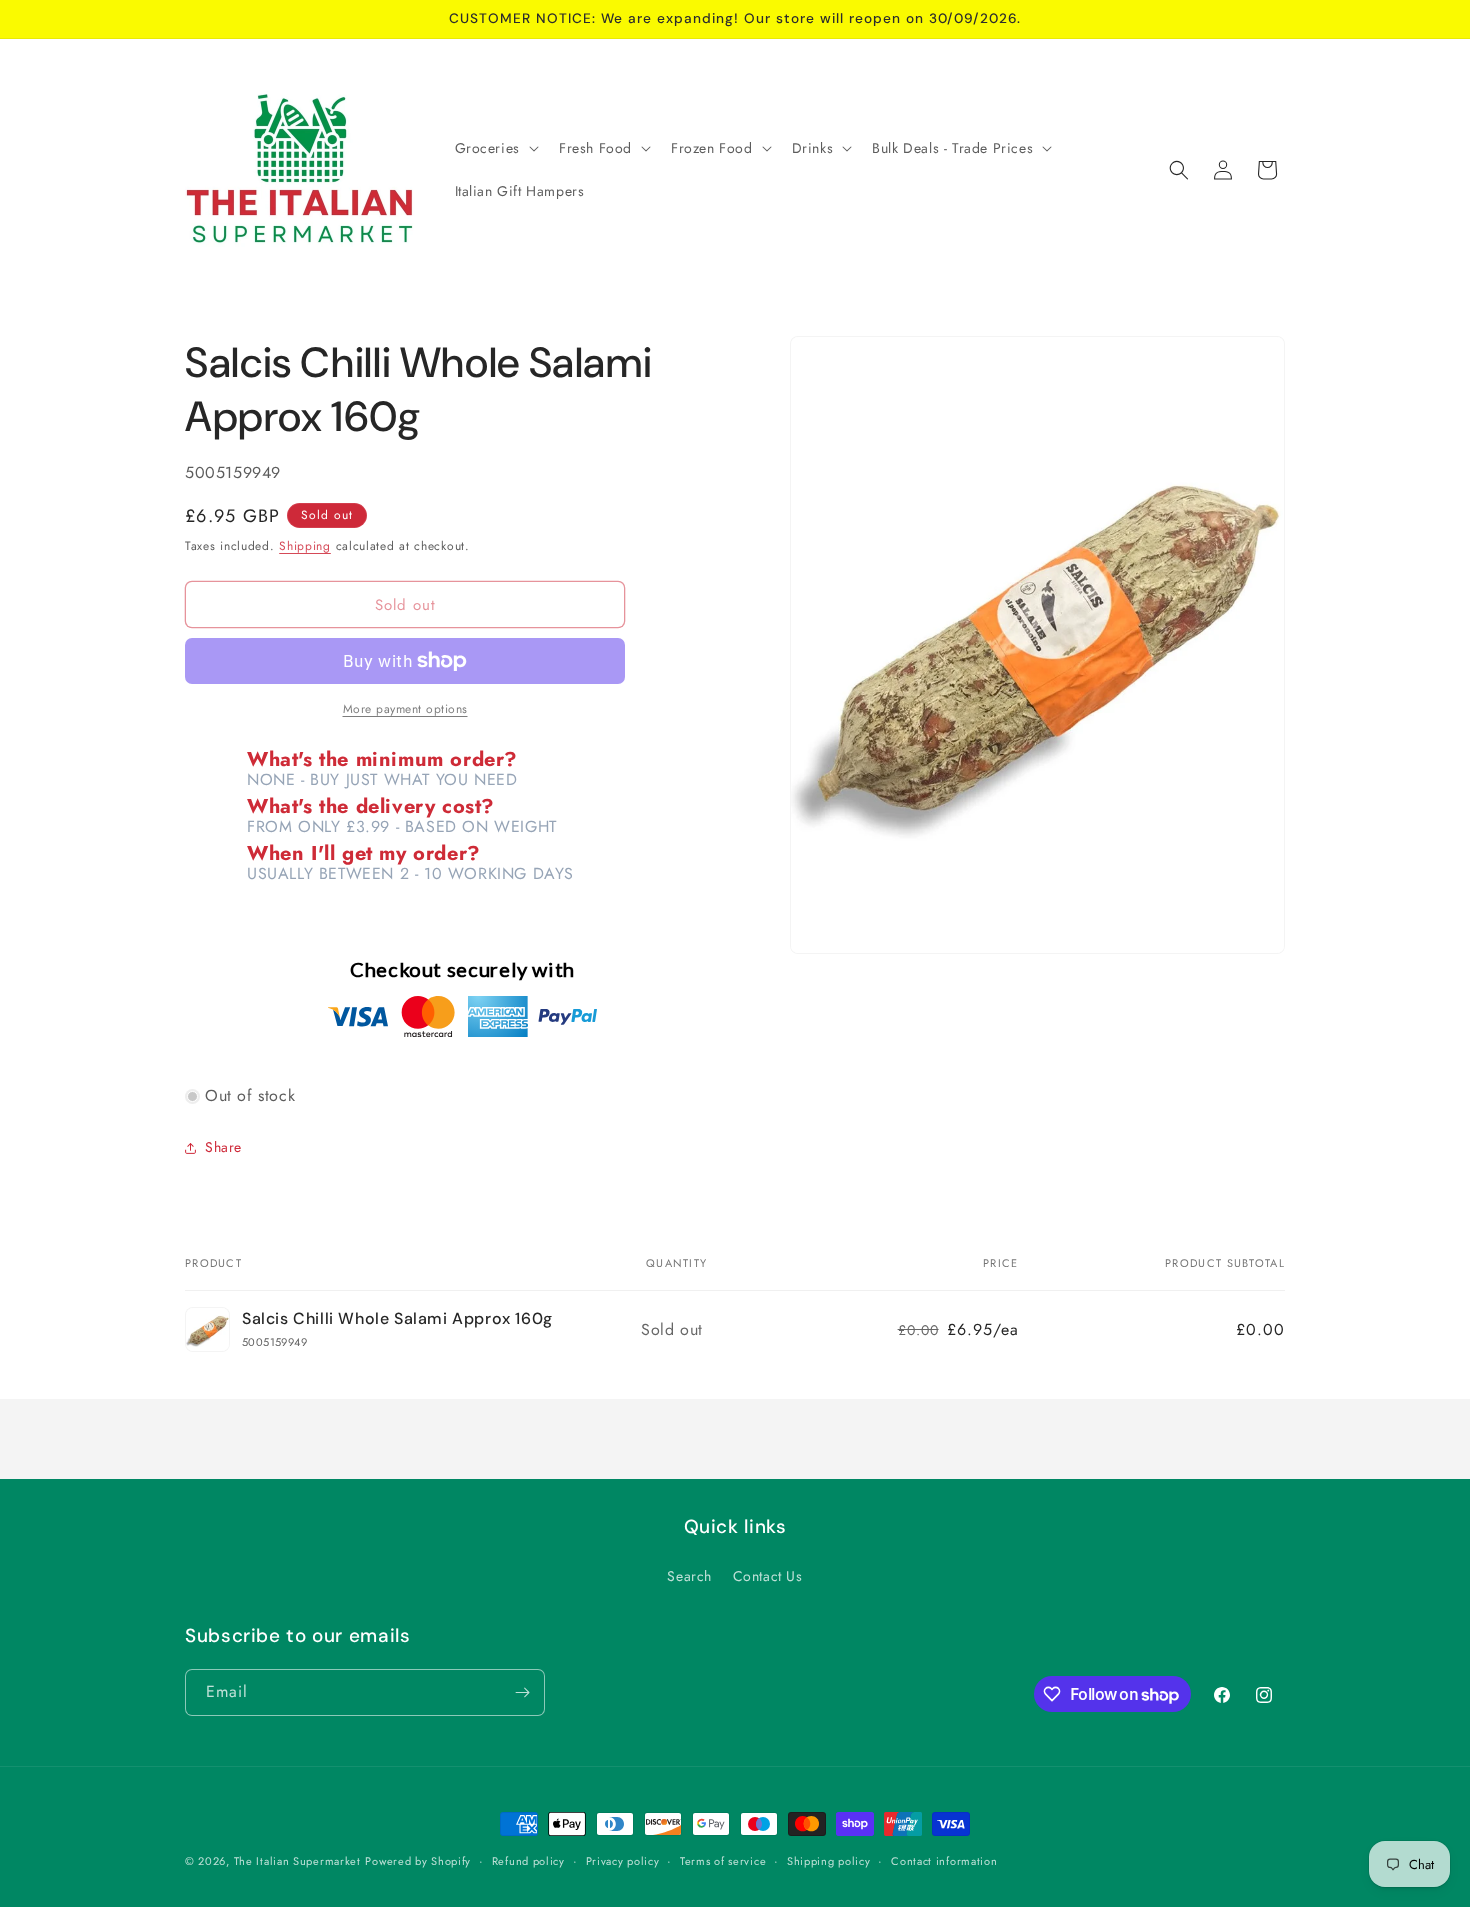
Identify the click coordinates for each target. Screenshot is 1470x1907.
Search (689, 1576)
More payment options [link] (405, 709)
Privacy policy (623, 1861)
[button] (495, 148)
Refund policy (528, 1861)
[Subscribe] (522, 1692)
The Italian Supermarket (297, 1861)
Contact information (944, 1861)
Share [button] (223, 1147)
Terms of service (723, 1861)
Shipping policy (829, 1861)
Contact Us (768, 1576)
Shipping (305, 546)
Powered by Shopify (418, 1861)
